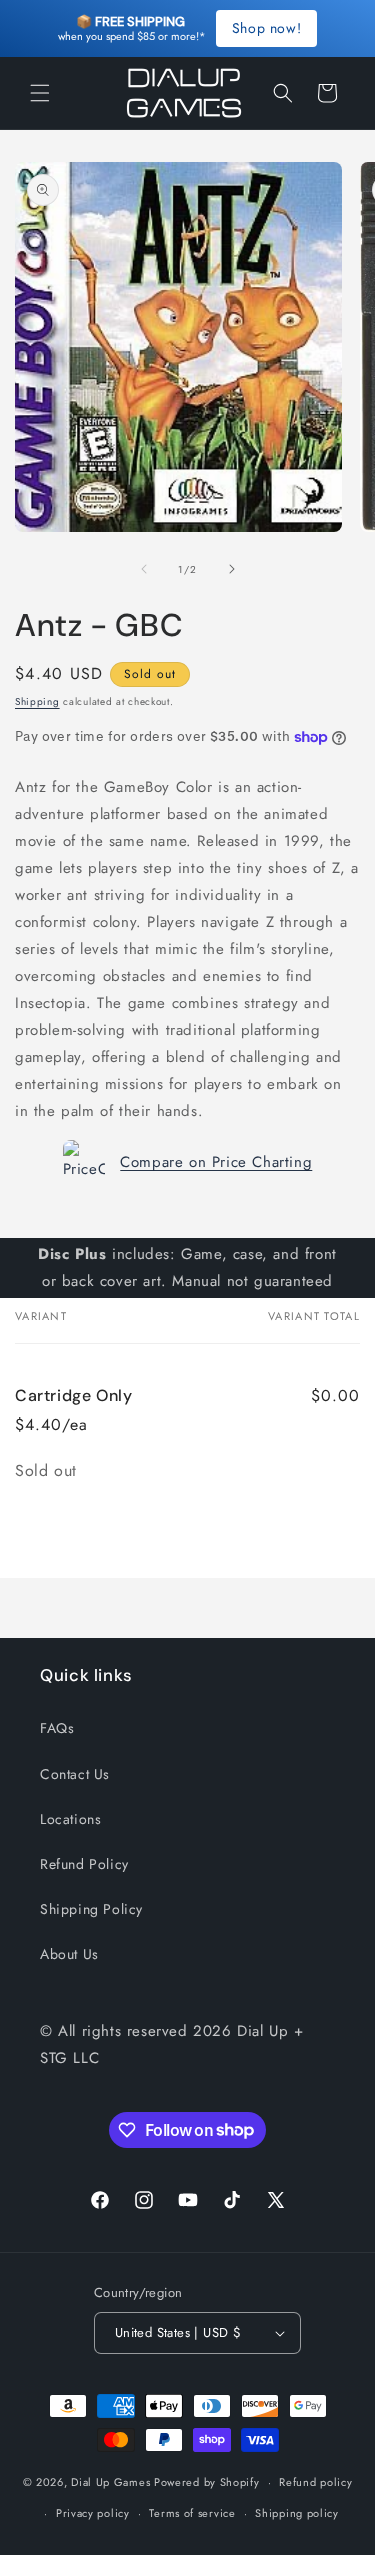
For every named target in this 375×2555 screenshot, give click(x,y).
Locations (70, 1819)
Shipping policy (297, 2513)
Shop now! (266, 28)
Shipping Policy (91, 1909)
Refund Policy (84, 1864)
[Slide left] (144, 569)
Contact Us (75, 1774)
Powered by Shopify (207, 2482)
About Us (69, 1954)
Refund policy (315, 2482)
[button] (40, 93)
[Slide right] (232, 569)
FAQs (57, 1728)
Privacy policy (93, 2513)
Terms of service (192, 2513)
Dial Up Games (110, 2482)
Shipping (37, 701)
